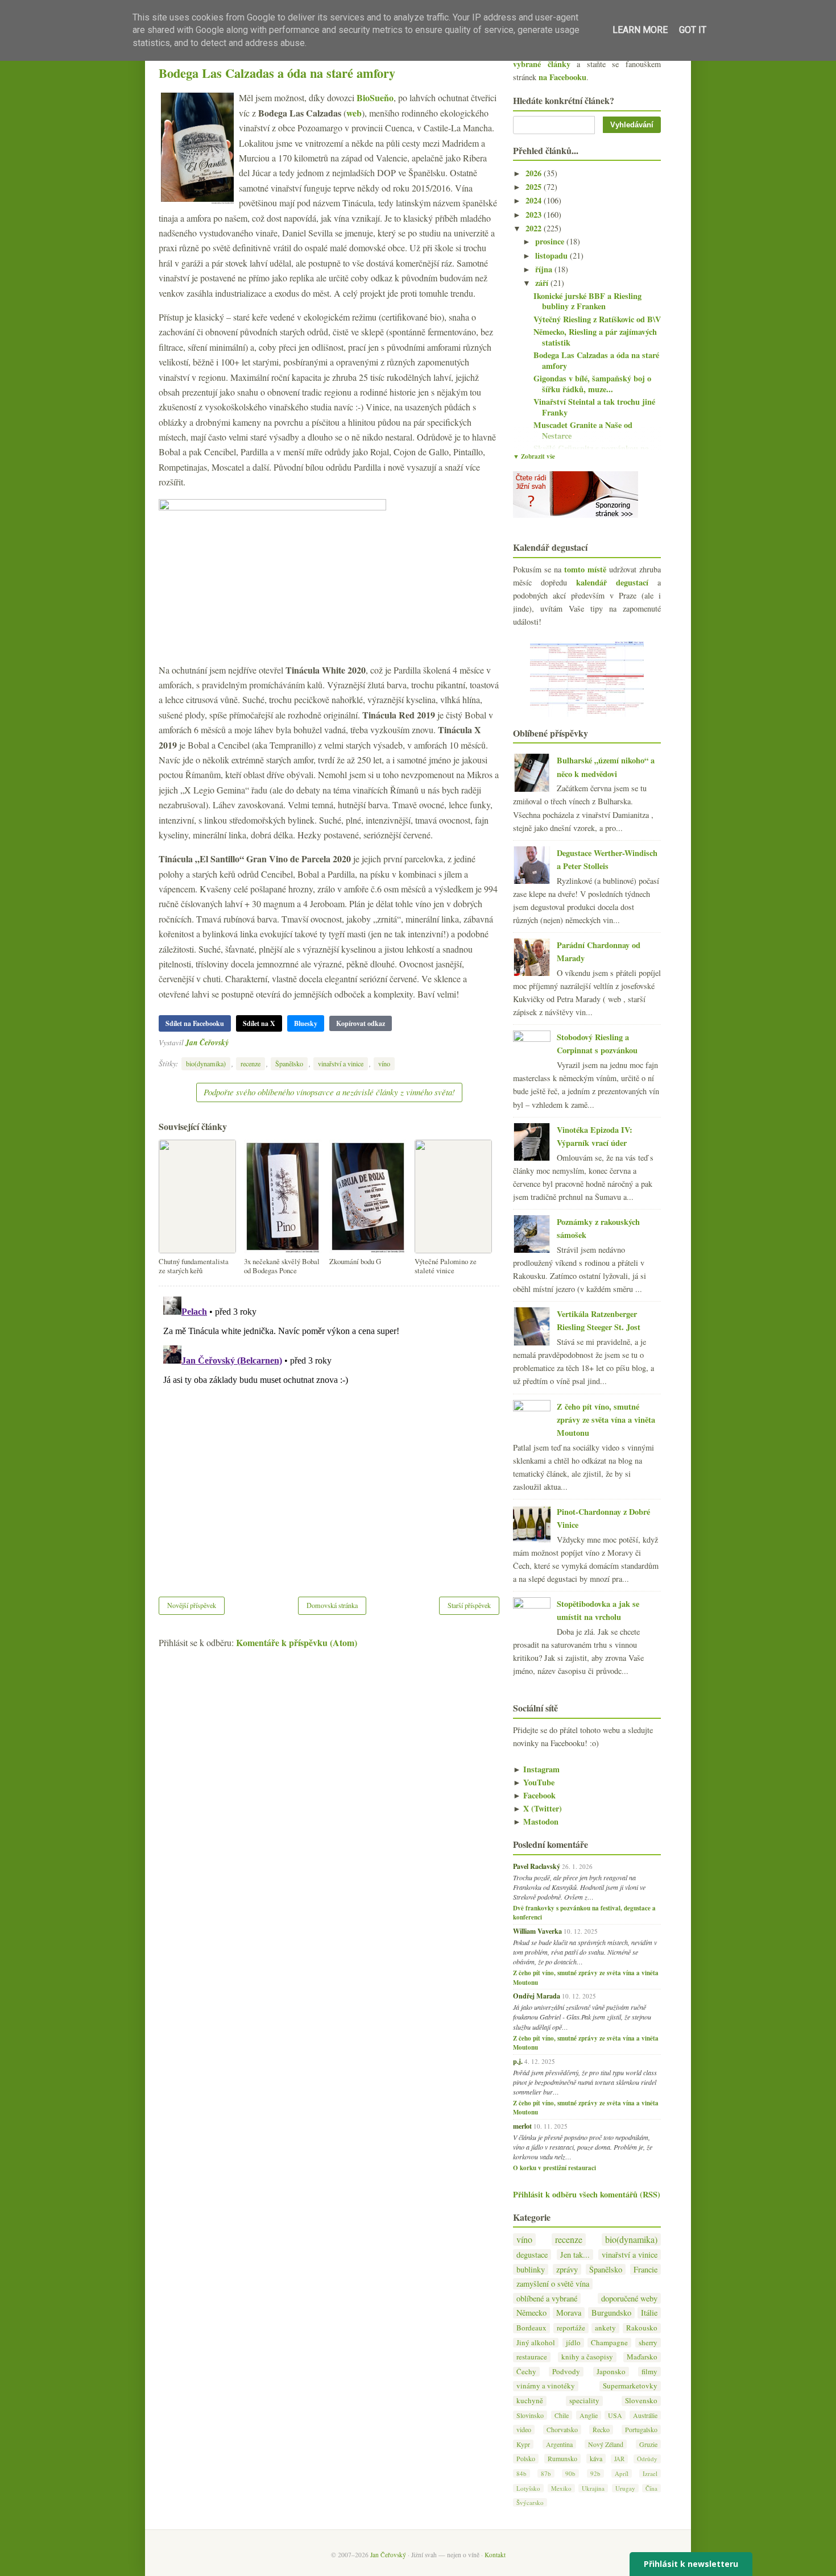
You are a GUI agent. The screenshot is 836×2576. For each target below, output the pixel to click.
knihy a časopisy (587, 2357)
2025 (535, 187)
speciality (584, 2401)
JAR (619, 2459)
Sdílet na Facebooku (195, 1023)
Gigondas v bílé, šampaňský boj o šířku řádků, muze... (592, 384)
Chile (562, 2415)
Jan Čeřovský (207, 1042)
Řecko (601, 2429)
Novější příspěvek (192, 1605)
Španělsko (289, 1063)
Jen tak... (575, 2255)
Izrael (650, 2473)
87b (546, 2473)
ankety (605, 2328)
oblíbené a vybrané (547, 2298)
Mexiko (561, 2488)
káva (596, 2458)
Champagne (609, 2343)
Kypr (523, 2444)
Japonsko (611, 2372)
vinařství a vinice (341, 1063)
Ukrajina (593, 2488)
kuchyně (530, 2401)
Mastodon (536, 1821)
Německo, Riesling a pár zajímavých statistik (595, 337)
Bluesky (306, 1023)
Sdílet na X (259, 1023)
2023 (535, 215)
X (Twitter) (537, 1808)
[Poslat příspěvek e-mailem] (232, 1042)
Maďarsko (642, 2357)
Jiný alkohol (536, 2343)
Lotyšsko (528, 2488)
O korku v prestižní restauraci (554, 2168)
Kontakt (495, 2555)
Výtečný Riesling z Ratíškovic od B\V (597, 319)
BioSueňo (375, 97)
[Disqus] (329, 1434)
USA (615, 2415)
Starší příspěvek (469, 1605)
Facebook (534, 1795)
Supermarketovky (630, 2386)
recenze (251, 1063)
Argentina (559, 2444)
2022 (535, 228)
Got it (693, 30)
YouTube (534, 1782)
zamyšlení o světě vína (553, 2284)
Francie (645, 2269)
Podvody (566, 2372)
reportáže (571, 2328)
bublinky (531, 2269)
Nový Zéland (606, 2444)
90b (570, 2473)
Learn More (640, 30)
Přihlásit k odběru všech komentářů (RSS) (587, 2194)
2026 (535, 173)
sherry (648, 2343)
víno (384, 1063)
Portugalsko (641, 2429)
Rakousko (642, 2328)
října (545, 269)
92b (595, 2473)
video (524, 2429)
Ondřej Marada (537, 1996)
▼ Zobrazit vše (534, 456)
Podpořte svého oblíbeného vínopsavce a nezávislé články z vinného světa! (329, 1092)
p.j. (518, 2061)
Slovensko (641, 2401)
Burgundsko (611, 2313)
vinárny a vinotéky (546, 2386)
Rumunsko (562, 2458)
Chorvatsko (562, 2429)
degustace (532, 2255)
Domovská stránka (332, 1605)
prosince (551, 241)
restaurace (532, 2357)
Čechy (526, 2372)
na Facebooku (562, 77)
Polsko (526, 2458)
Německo (531, 2313)
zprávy (567, 2269)
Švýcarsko (530, 2502)
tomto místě (585, 569)
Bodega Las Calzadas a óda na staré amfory (277, 73)
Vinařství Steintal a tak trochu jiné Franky (594, 407)
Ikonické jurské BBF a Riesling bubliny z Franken (587, 301)
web (354, 113)
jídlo (573, 2343)
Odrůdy (647, 2459)
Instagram (536, 1769)
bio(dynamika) (206, 1063)
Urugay (625, 2488)
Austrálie (645, 2415)
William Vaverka (537, 1931)
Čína (651, 2488)
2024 (535, 200)
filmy (649, 2372)
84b (522, 2473)
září (543, 283)
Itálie (649, 2313)
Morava (569, 2313)
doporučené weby (629, 2298)
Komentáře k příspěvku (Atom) (297, 1642)
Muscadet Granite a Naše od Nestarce (583, 430)
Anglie (589, 2415)
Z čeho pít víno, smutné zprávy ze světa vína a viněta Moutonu (606, 1420)
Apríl (622, 2473)
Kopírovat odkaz (361, 1023)
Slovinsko (530, 2415)
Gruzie (648, 2444)
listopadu (552, 255)
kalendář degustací (612, 582)
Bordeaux (531, 2328)
